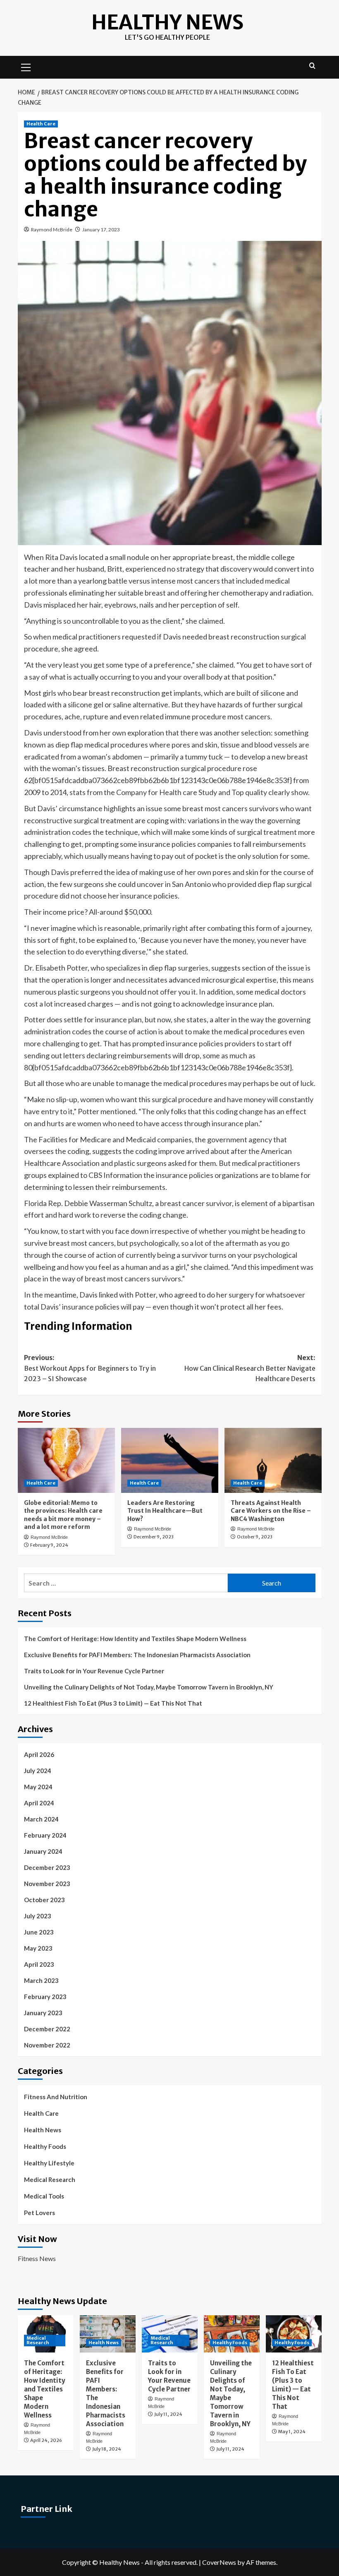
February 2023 (45, 1997)
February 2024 (45, 1835)
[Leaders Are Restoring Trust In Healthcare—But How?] (170, 1460)
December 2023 (47, 1867)
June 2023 (39, 1932)
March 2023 (41, 1980)
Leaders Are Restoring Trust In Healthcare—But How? (165, 1511)
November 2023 (47, 1884)
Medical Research (50, 2180)
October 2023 (44, 1900)
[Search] (312, 66)
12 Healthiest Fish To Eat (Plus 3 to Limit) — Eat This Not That (113, 1703)
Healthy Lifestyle (49, 2163)
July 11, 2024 (168, 2414)
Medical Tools (44, 2196)
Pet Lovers (39, 2213)
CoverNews (219, 2562)
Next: (250, 1368)
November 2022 (47, 2045)
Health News (43, 2130)
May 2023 (38, 1948)
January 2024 (43, 1851)
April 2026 (39, 1754)
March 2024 (41, 1819)
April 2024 (39, 1803)
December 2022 (47, 2029)
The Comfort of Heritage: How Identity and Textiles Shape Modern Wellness (135, 1639)
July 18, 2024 (107, 2449)
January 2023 (43, 2013)
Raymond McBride (52, 229)
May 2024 (38, 1787)
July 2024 (38, 1771)
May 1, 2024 (292, 2432)
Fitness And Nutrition (56, 2097)
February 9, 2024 (49, 1545)
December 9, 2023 (154, 1537)
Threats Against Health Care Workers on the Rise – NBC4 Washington (271, 1511)
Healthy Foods (45, 2146)
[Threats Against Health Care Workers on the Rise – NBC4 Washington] (273, 1460)
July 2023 (38, 1916)
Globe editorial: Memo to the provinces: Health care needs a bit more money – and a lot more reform (63, 1515)
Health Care (41, 124)
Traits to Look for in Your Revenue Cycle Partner (94, 1671)
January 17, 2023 (101, 229)
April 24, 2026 (46, 2440)
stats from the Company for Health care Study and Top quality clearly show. (190, 792)
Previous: (90, 1368)
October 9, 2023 (255, 1537)
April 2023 (39, 1964)
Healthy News (167, 22)
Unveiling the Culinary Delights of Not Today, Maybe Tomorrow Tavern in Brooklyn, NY (149, 1687)
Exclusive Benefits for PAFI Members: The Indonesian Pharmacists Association (137, 1655)
